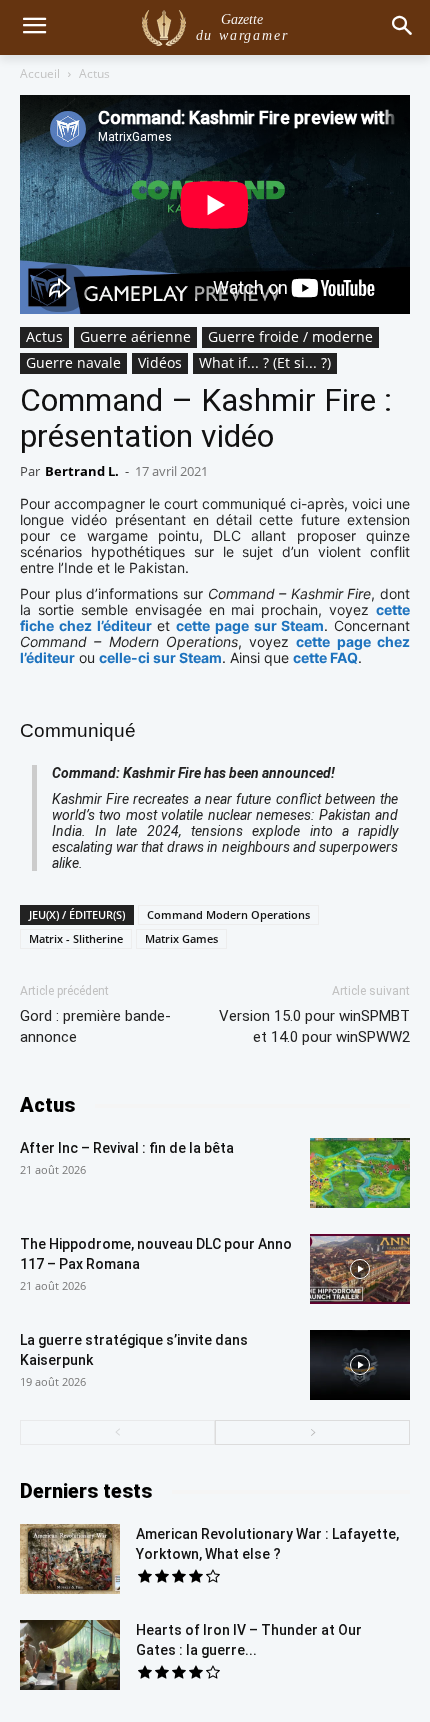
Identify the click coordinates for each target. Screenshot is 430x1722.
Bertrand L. (82, 471)
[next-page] (312, 1432)
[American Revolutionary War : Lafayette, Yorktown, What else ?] (70, 1559)
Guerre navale (73, 362)
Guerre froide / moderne (290, 336)
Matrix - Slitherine (76, 938)
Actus (94, 73)
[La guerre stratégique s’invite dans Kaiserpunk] (360, 1365)
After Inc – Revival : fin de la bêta (127, 1148)
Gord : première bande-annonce (95, 1026)
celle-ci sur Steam (160, 657)
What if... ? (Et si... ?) (265, 362)
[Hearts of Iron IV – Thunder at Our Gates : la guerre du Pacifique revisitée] (70, 1655)
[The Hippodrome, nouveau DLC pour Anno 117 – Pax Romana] (360, 1269)
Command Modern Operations (228, 914)
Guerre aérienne (135, 336)
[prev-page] (117, 1432)
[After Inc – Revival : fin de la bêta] (360, 1173)
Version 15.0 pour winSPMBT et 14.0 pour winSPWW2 (314, 1026)
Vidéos (160, 362)
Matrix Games (181, 938)
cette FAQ (325, 657)
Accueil (40, 73)
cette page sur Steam (250, 625)
